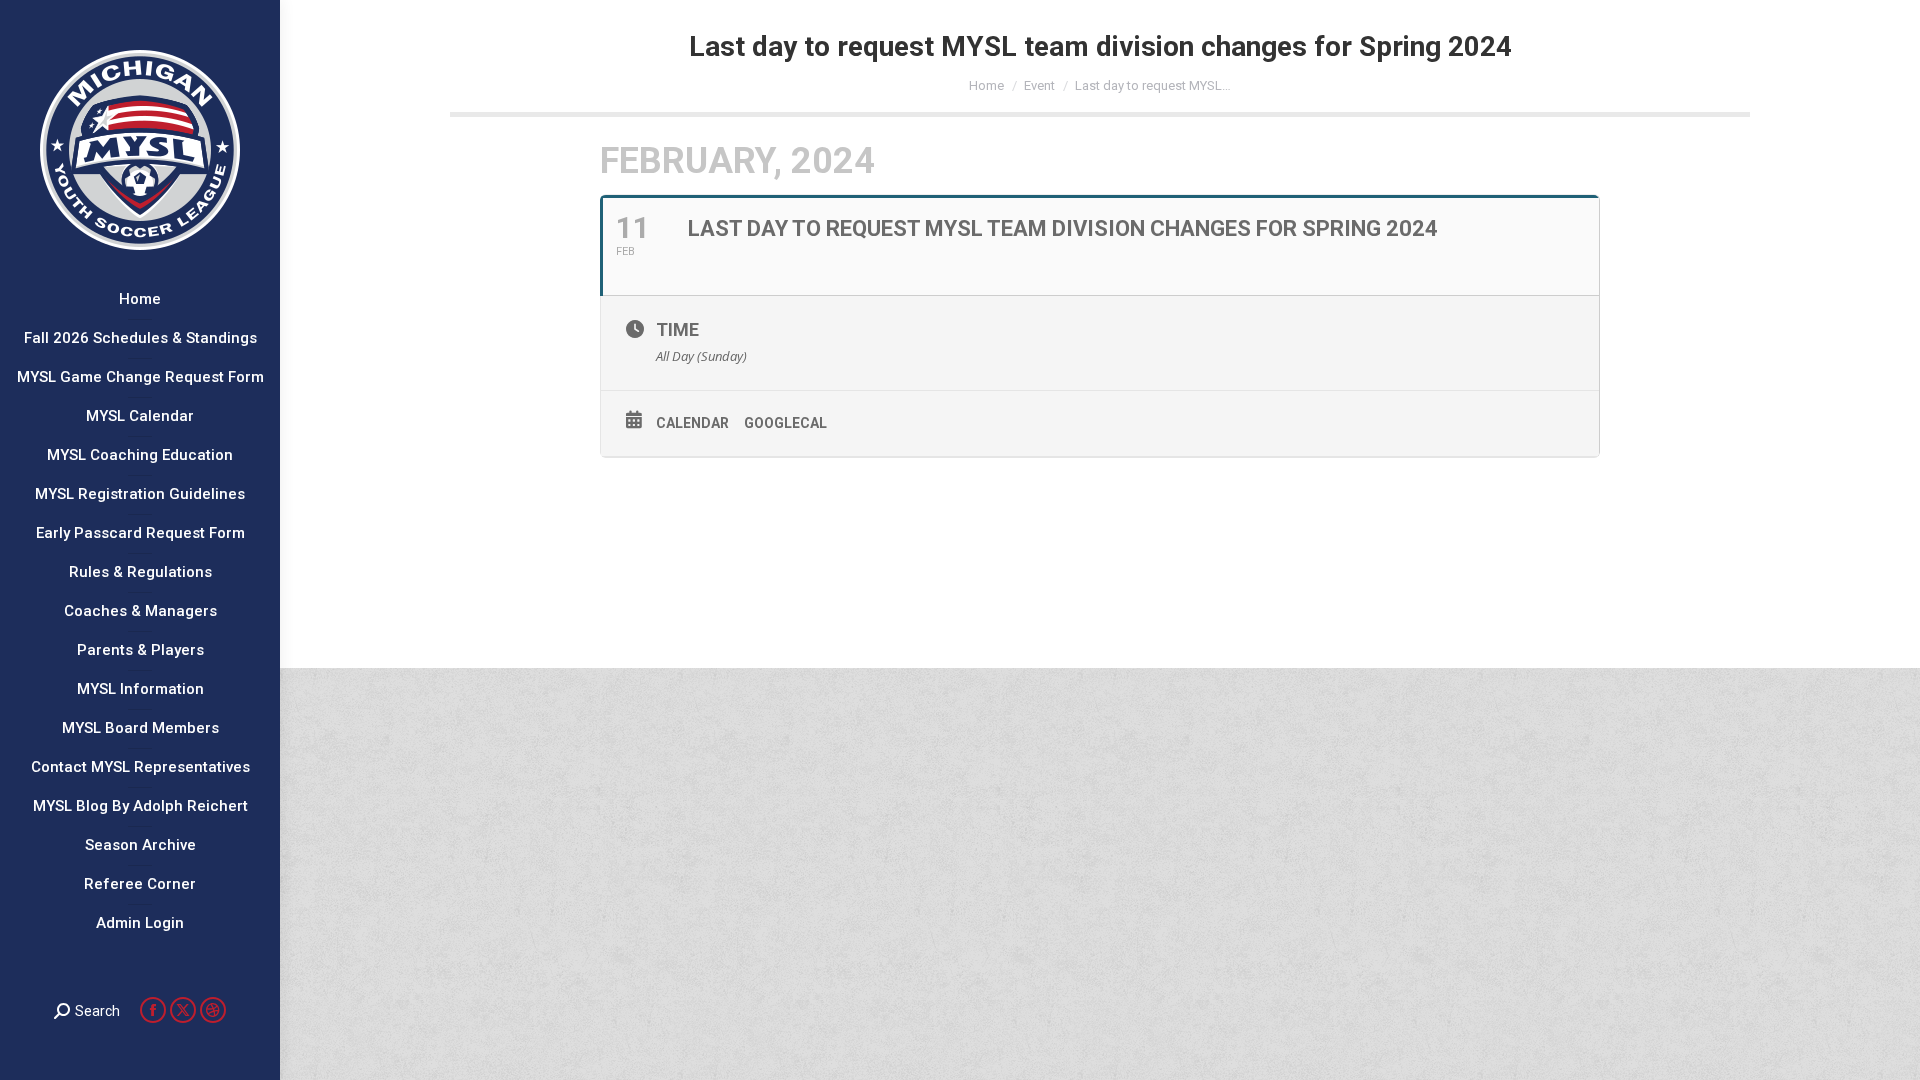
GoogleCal (785, 423)
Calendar (692, 423)
